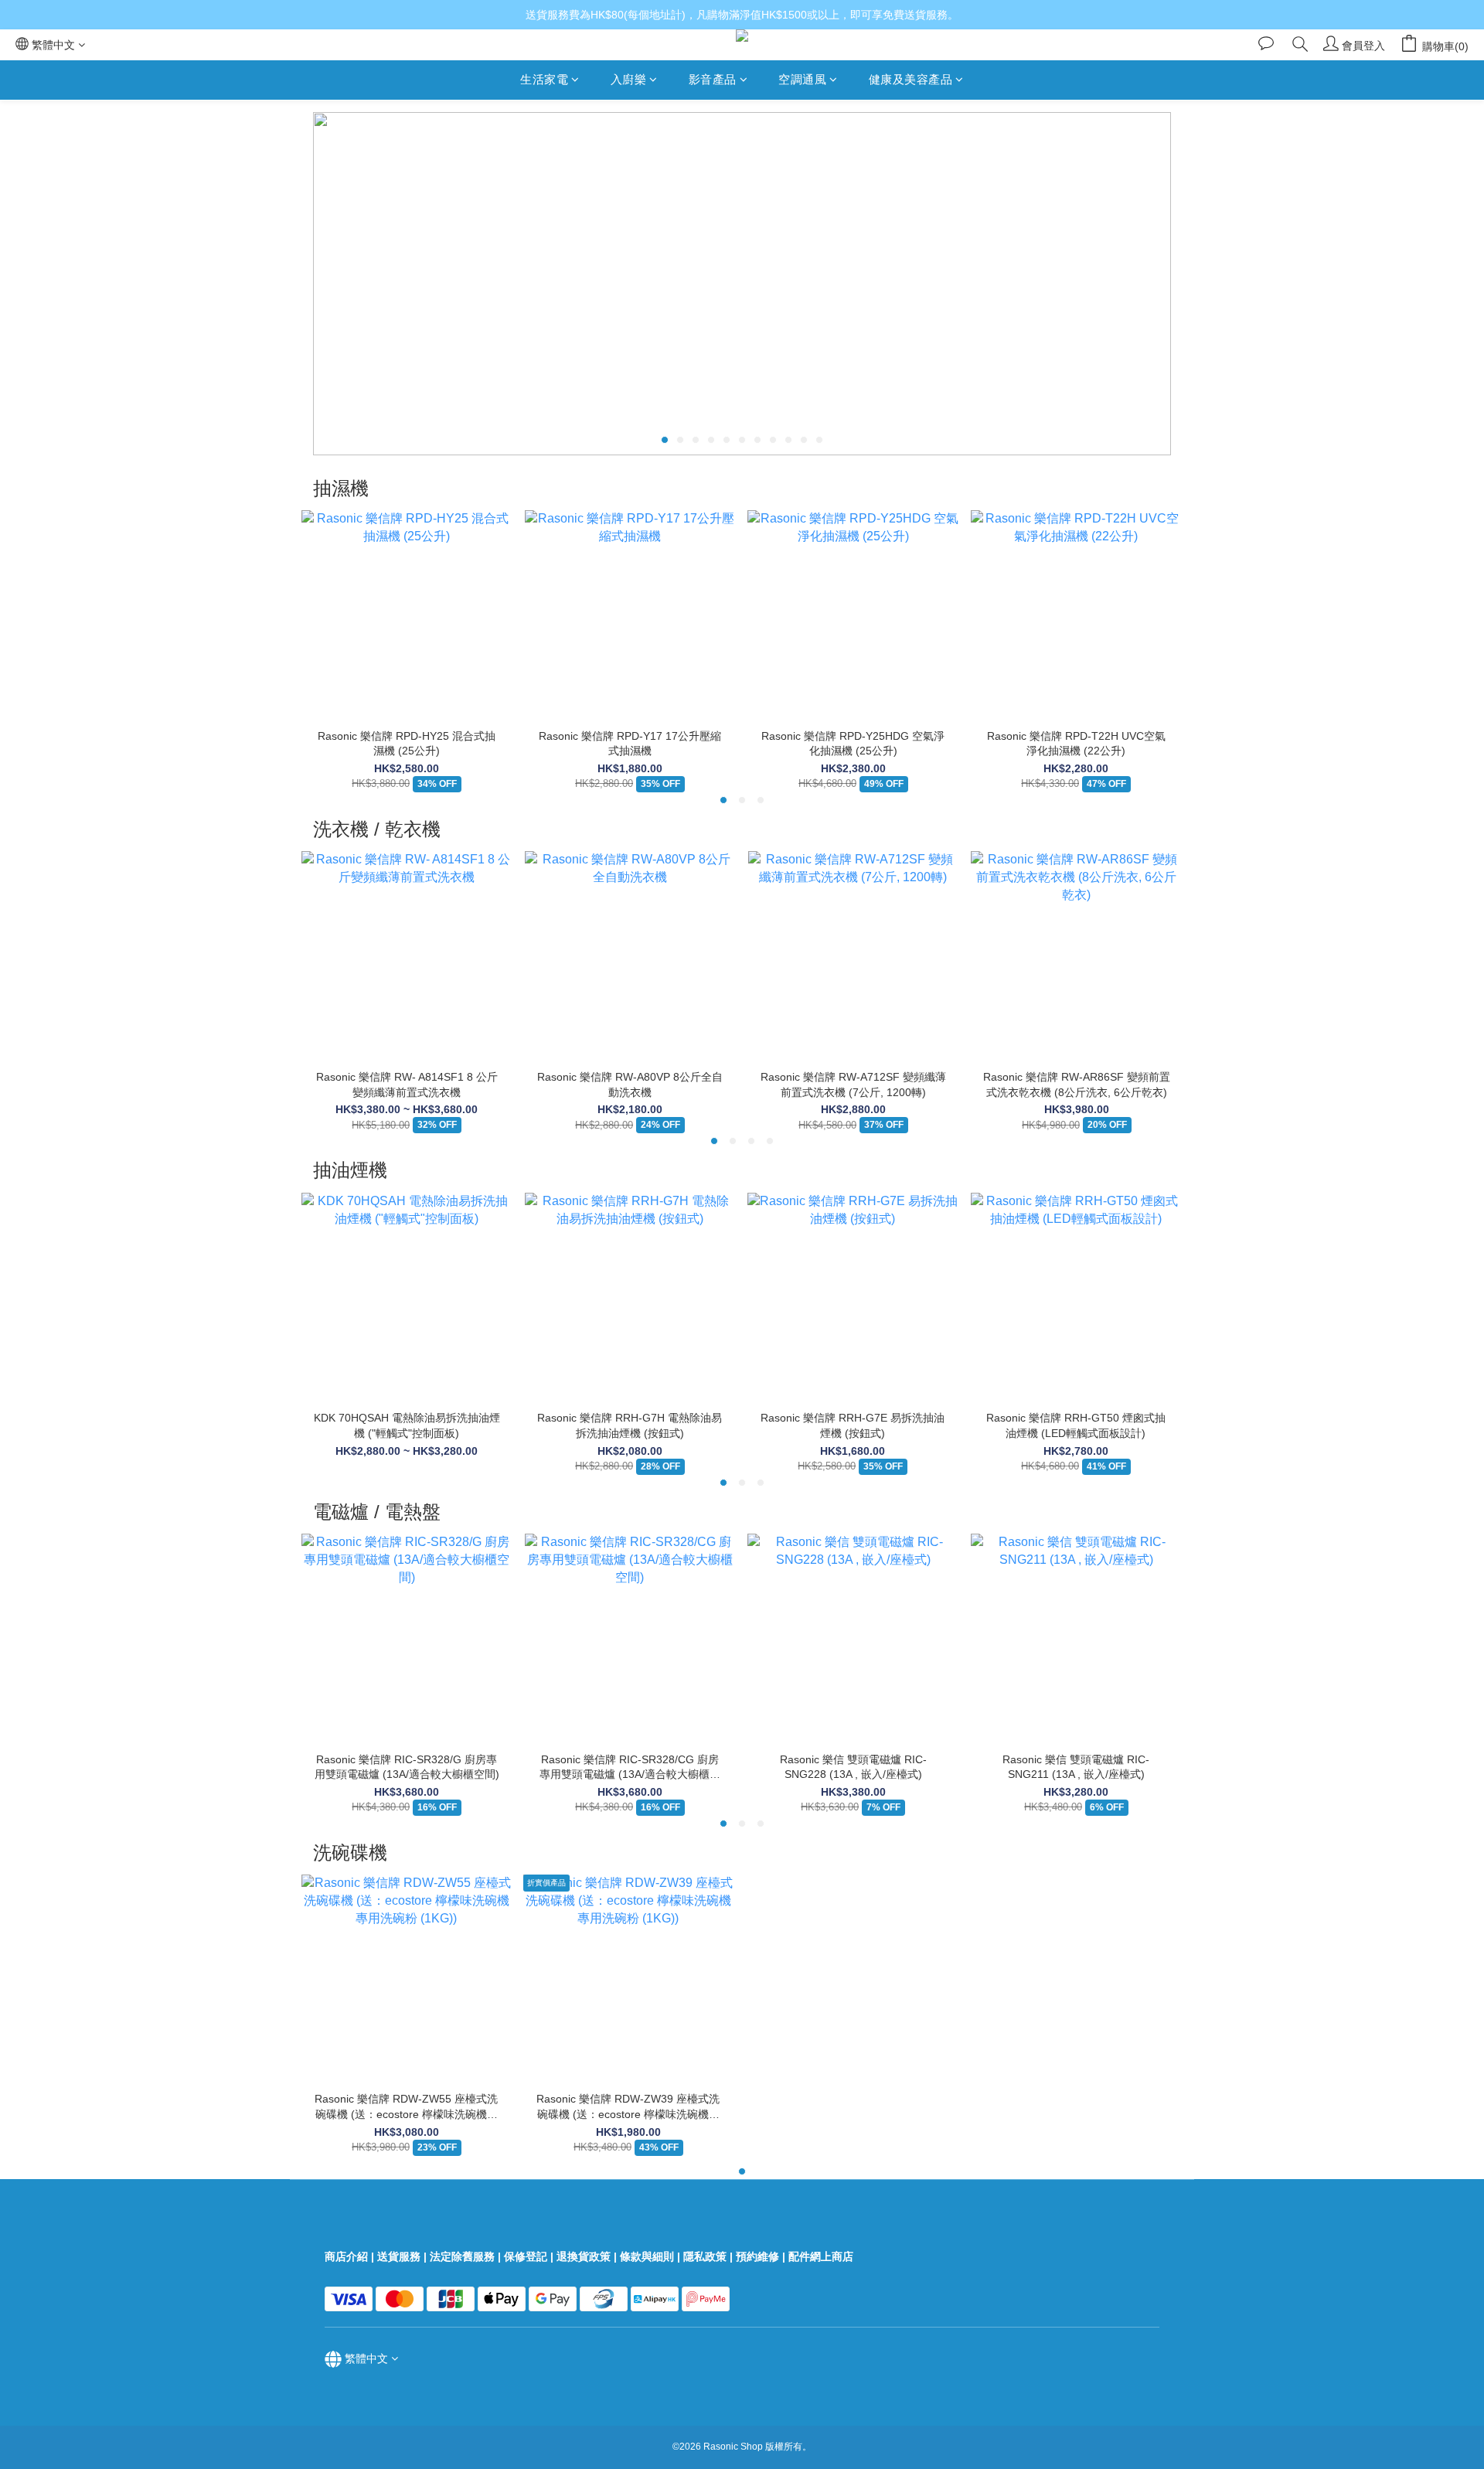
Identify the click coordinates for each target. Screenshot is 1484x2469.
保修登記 (526, 2256)
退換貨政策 (584, 2256)
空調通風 (802, 79)
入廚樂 (629, 79)
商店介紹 (346, 2256)
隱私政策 (705, 2256)
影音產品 (713, 79)
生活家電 (544, 79)
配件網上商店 (822, 2256)
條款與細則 (647, 2256)
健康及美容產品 (911, 79)
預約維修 (757, 2256)
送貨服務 (399, 2256)
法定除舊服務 (462, 2256)
